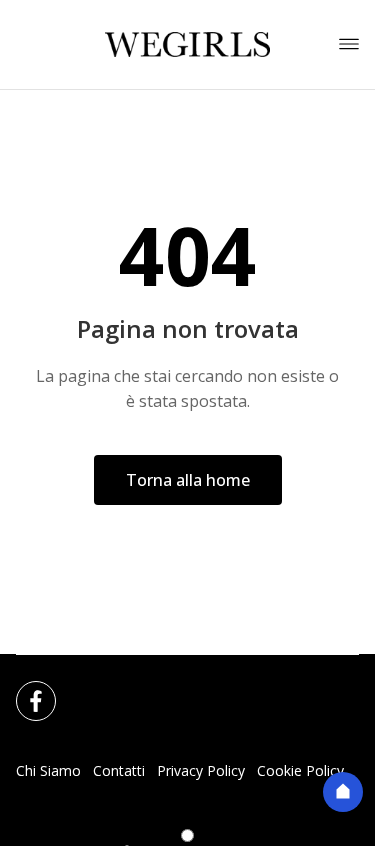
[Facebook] (24, 689)
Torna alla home (188, 480)
